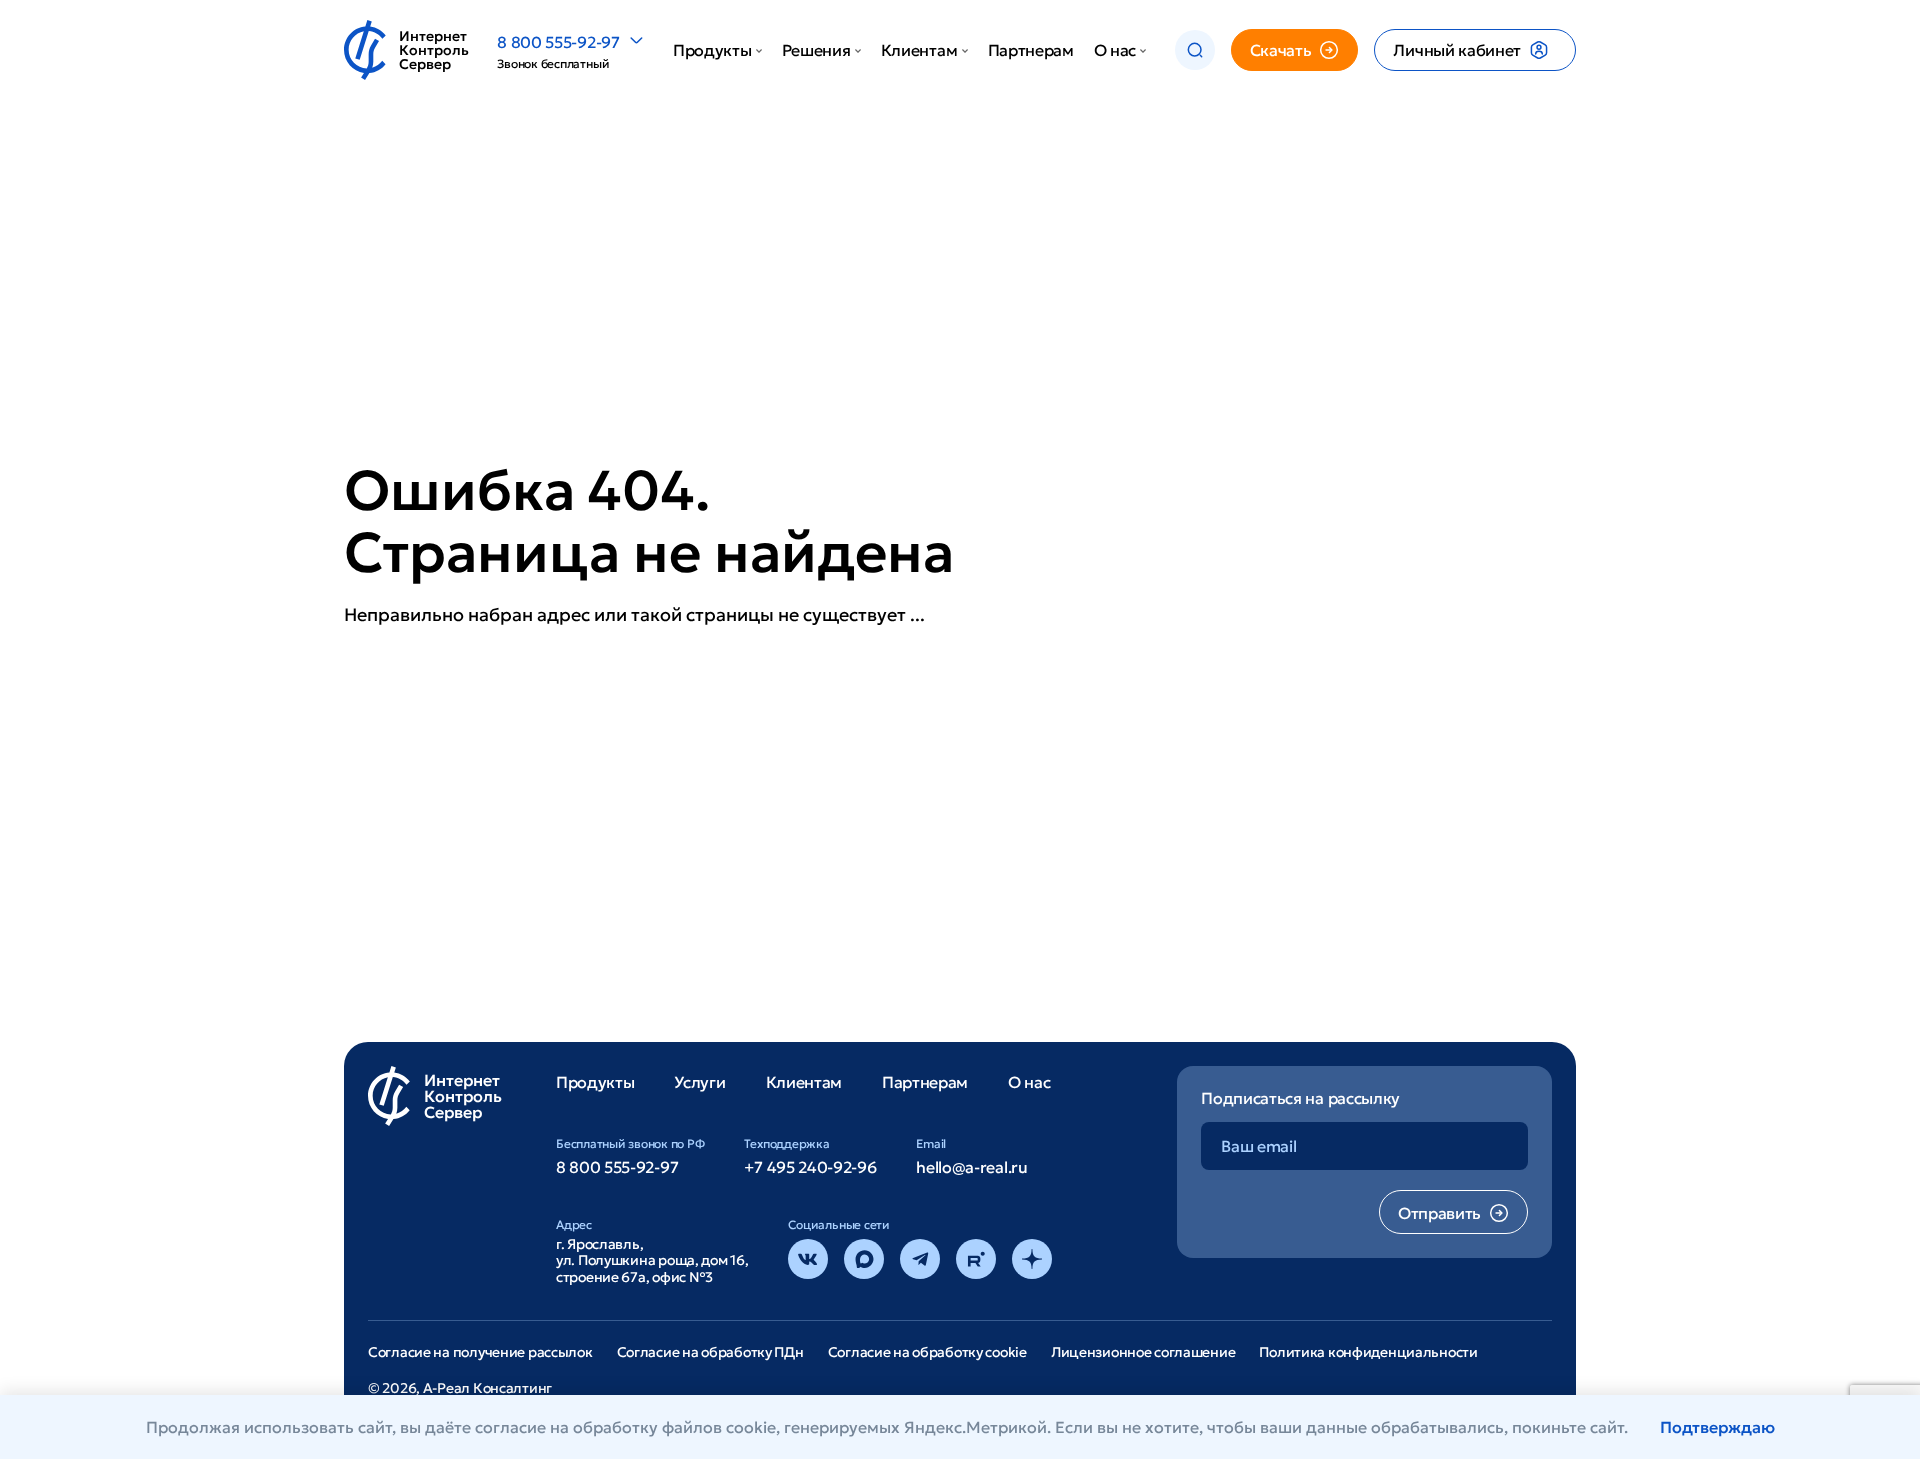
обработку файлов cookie (674, 1427)
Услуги (699, 1082)
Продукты (712, 50)
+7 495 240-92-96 (810, 1167)
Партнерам (1031, 50)
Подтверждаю (1717, 1427)
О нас (1115, 50)
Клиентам (919, 50)
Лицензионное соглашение (1143, 1352)
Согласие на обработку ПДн (710, 1352)
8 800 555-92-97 (558, 42)
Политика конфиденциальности (1368, 1352)
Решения (816, 50)
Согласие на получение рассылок (480, 1352)
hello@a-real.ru (971, 1167)
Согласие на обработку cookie (927, 1352)
